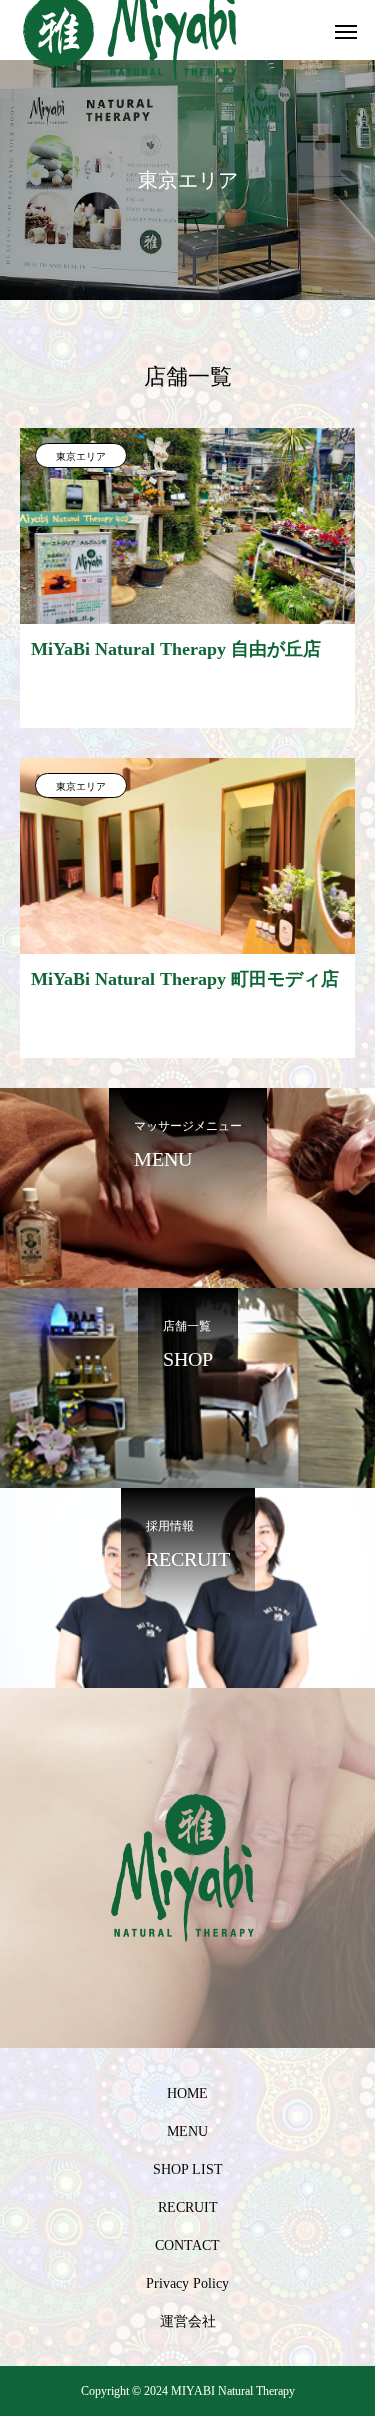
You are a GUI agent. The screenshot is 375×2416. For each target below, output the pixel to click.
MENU (187, 2131)
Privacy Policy (187, 2283)
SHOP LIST (188, 2169)
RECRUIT (188, 2207)
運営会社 (188, 2321)
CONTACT (187, 2245)
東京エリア (81, 456)
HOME (187, 2093)
